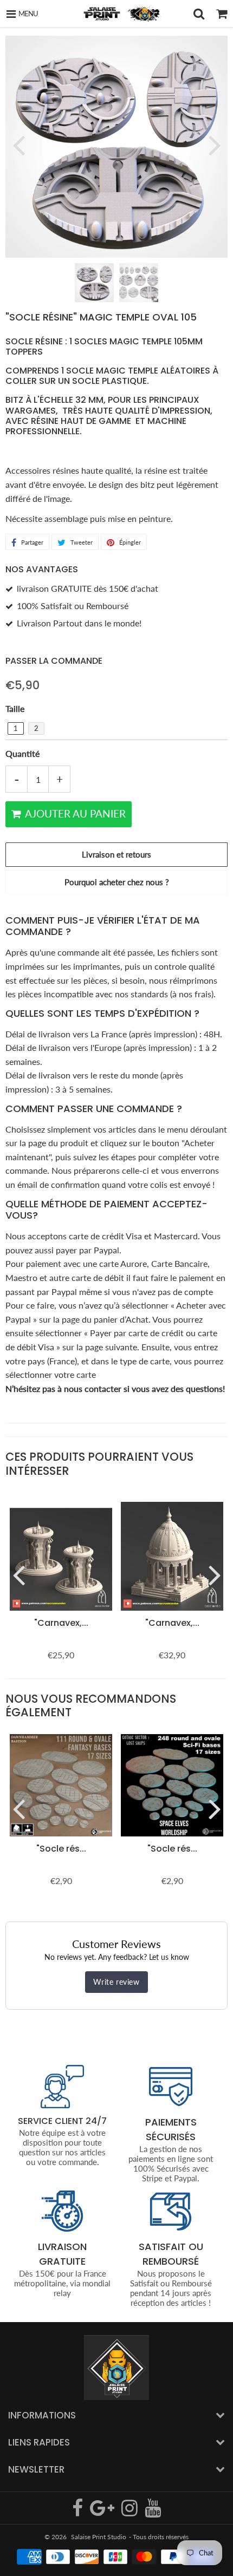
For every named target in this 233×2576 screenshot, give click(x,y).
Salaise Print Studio (99, 2537)
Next (215, 145)
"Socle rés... (61, 1849)
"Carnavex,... (61, 1623)
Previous (18, 145)
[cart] (222, 14)
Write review (116, 1982)
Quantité (22, 753)
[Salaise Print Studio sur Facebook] (78, 2512)
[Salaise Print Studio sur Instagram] (130, 2512)
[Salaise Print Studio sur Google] (103, 2512)
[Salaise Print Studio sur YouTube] (153, 2512)
